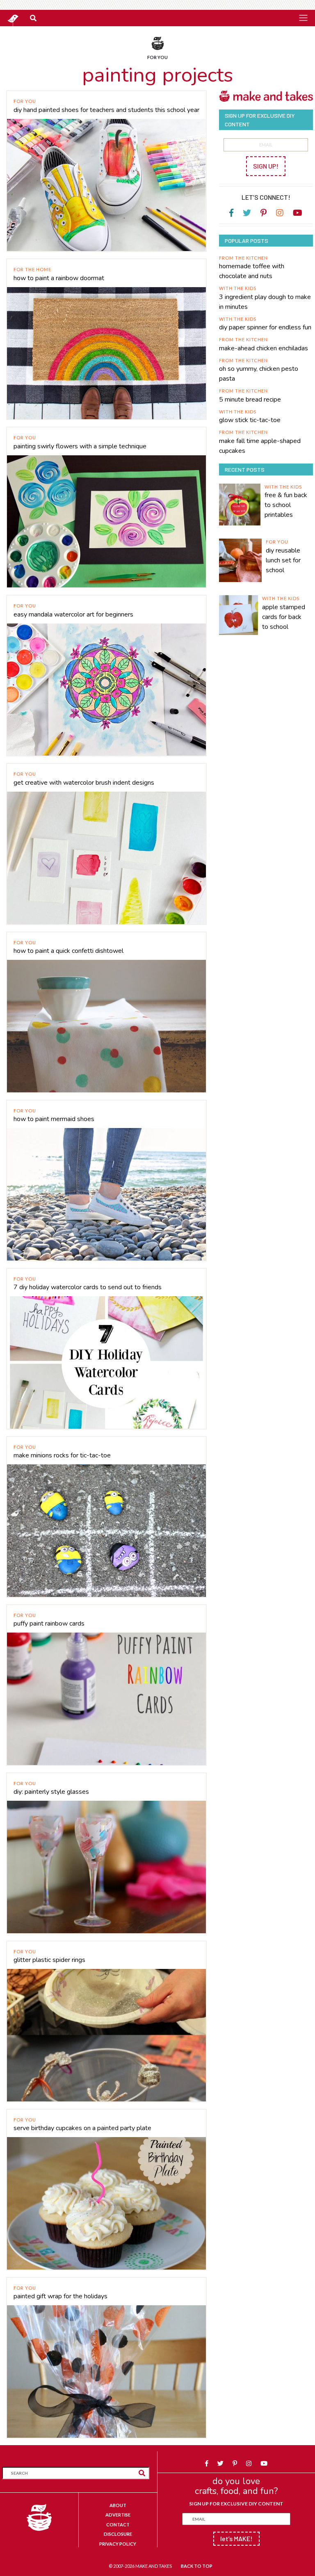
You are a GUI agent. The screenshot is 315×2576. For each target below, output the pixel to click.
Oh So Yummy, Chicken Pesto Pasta (259, 374)
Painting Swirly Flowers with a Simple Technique (80, 446)
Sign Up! (266, 166)
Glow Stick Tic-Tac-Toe (250, 420)
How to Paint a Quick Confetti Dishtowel (68, 951)
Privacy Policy (118, 2544)
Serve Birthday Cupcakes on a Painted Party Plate (82, 2128)
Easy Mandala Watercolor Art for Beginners (73, 614)
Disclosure (118, 2534)
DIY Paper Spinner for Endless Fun (265, 327)
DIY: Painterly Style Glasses (51, 1792)
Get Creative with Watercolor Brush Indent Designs (84, 783)
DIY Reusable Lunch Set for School (283, 560)
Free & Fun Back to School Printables (286, 505)
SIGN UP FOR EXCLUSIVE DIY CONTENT (236, 2504)
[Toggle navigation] (303, 18)
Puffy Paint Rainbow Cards (49, 1624)
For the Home (32, 269)
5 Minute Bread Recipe (250, 400)
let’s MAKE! (236, 2538)
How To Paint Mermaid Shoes (54, 1119)
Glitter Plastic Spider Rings (49, 1960)
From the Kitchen (243, 258)
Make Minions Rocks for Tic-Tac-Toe (62, 1455)
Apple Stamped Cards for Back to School (284, 617)
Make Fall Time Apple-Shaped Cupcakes (260, 446)
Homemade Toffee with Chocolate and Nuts (252, 271)
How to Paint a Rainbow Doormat (59, 278)
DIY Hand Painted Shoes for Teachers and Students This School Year (106, 110)
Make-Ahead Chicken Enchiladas (264, 348)
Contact (118, 2525)
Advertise (118, 2515)
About (118, 2505)
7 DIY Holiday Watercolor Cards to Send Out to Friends (88, 1287)
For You (25, 101)
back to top (197, 2566)
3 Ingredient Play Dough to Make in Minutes (265, 302)
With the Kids (238, 288)
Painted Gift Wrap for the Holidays (60, 2296)
